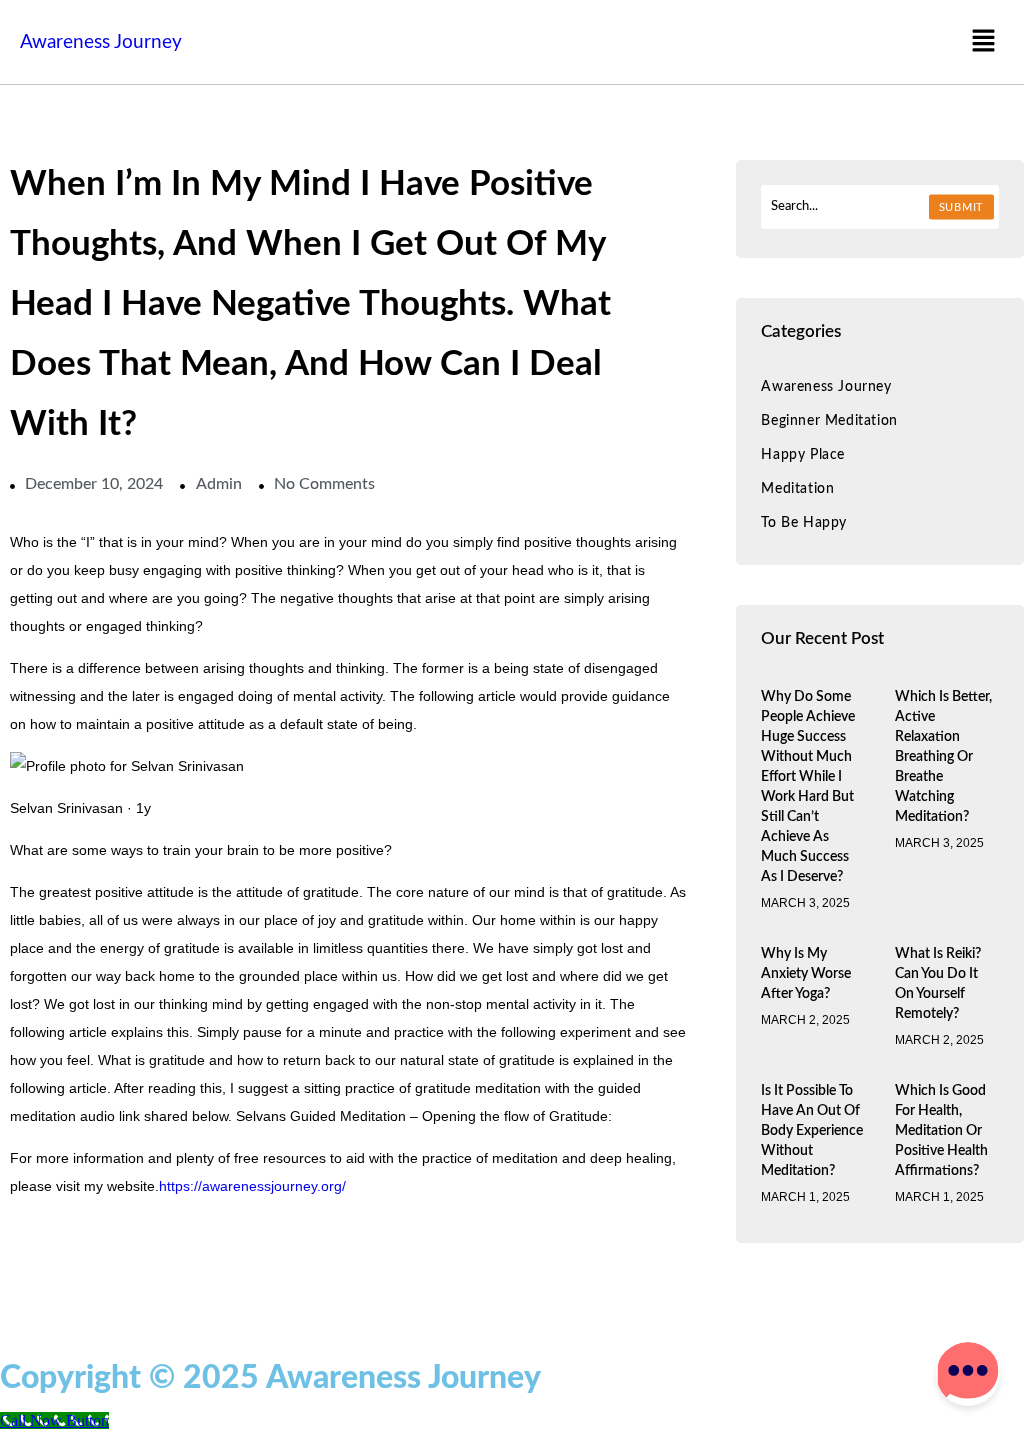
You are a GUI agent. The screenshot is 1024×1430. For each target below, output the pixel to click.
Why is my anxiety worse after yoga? (806, 974)
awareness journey (826, 387)
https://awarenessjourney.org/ (252, 1186)
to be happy (804, 523)
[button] (984, 42)
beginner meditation (829, 421)
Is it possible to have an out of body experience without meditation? (812, 1131)
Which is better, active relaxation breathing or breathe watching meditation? (943, 757)
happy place (803, 455)
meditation (797, 489)
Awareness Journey (101, 42)
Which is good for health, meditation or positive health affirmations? (941, 1131)
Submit (961, 207)
